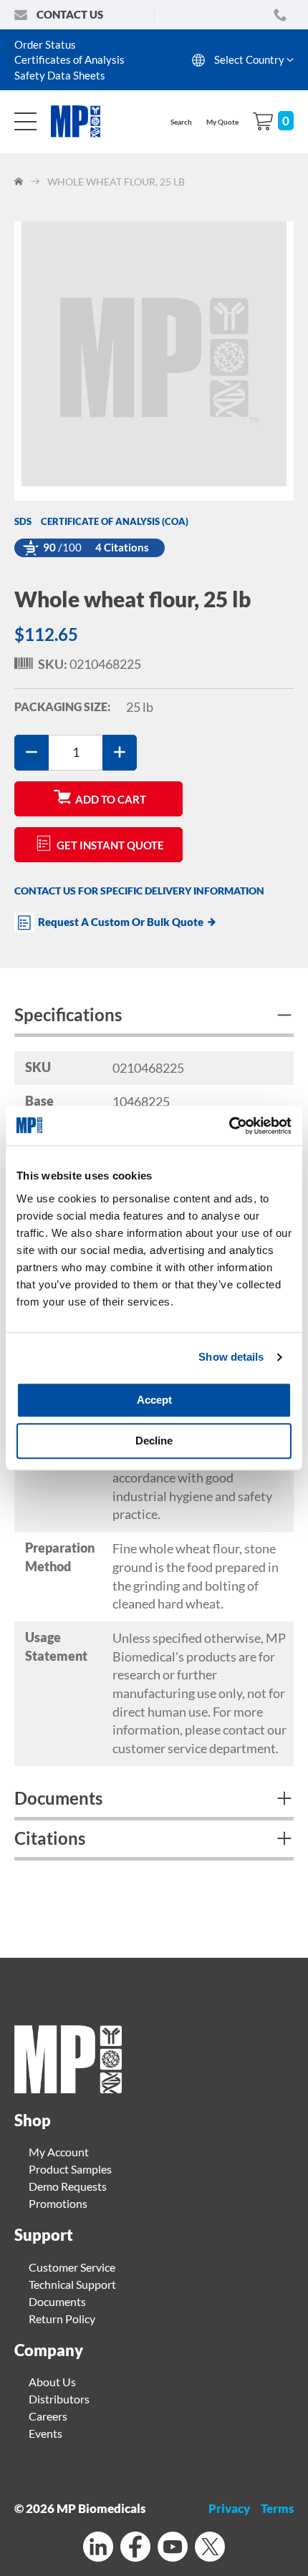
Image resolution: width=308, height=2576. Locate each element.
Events (45, 2433)
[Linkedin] (98, 2548)
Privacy (229, 2508)
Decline (154, 1441)
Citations (50, 1838)
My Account (59, 2152)
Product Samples (70, 2169)
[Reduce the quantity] (32, 753)
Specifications (68, 1014)
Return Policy (62, 2319)
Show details (231, 1357)
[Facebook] (135, 2548)
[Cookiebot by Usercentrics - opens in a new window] (229, 1126)
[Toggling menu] (25, 121)
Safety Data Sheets (60, 75)
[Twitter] (210, 2548)
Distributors (59, 2399)
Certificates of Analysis (69, 59)
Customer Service (72, 2267)
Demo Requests (68, 2186)
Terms (277, 2508)
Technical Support (72, 2284)
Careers (48, 2416)
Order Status (45, 44)
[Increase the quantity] (120, 753)
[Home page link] (68, 2089)
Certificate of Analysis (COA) (115, 521)
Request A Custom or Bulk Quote (121, 922)
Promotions (58, 2203)
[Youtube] (173, 2548)
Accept (154, 1400)
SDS (23, 521)
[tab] (154, 1017)
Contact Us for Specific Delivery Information (139, 891)
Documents (58, 1798)
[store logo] (83, 121)
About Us (52, 2382)
